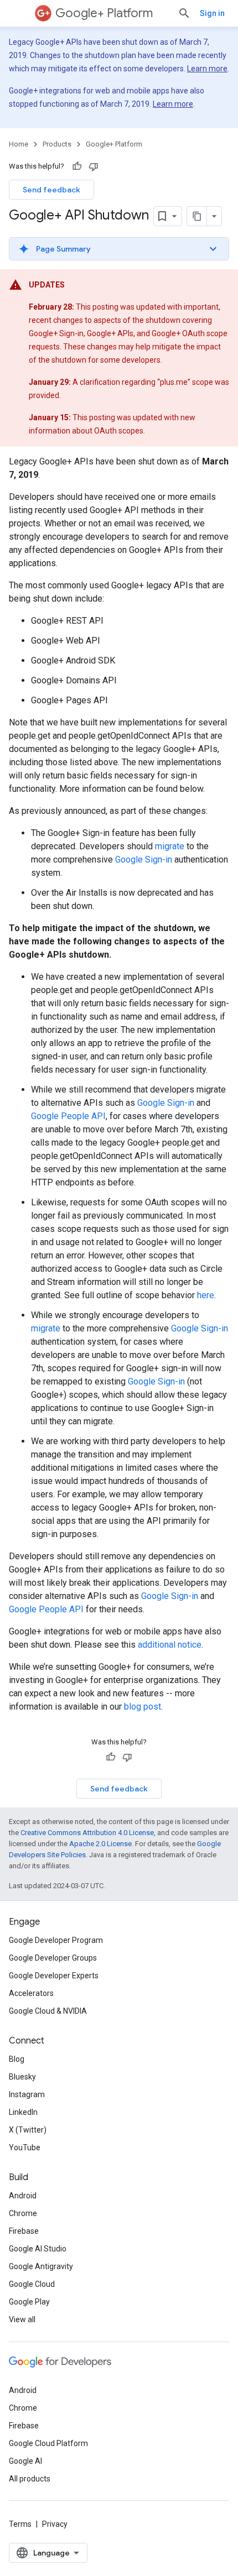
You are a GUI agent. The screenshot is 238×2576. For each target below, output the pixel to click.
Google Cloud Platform (48, 2443)
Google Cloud (32, 2284)
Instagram (27, 2094)
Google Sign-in (144, 859)
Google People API (68, 1116)
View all (22, 2319)
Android (23, 2196)
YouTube (25, 2147)
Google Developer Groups (53, 1958)
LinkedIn (23, 2112)
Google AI (25, 2461)
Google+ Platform (104, 13)
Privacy (55, 2524)
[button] (119, 249)
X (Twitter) (28, 2130)
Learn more (207, 69)
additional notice (170, 1645)
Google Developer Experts (54, 1976)
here (206, 1295)
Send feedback (51, 190)
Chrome (23, 2213)
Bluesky (22, 2077)
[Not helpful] (94, 166)
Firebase (24, 2231)
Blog (17, 2059)
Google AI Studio (38, 2249)
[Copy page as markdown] (197, 216)
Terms (20, 2524)
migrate (170, 846)
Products (57, 144)
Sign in (212, 13)
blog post (143, 1707)
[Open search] (184, 13)
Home (19, 144)
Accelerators (31, 1993)
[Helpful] (77, 166)
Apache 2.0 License (100, 1844)
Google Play (29, 2302)
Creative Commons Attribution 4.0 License (87, 1833)
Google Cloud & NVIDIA (48, 2011)
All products (30, 2479)
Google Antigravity (41, 2266)
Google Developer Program (56, 1940)
